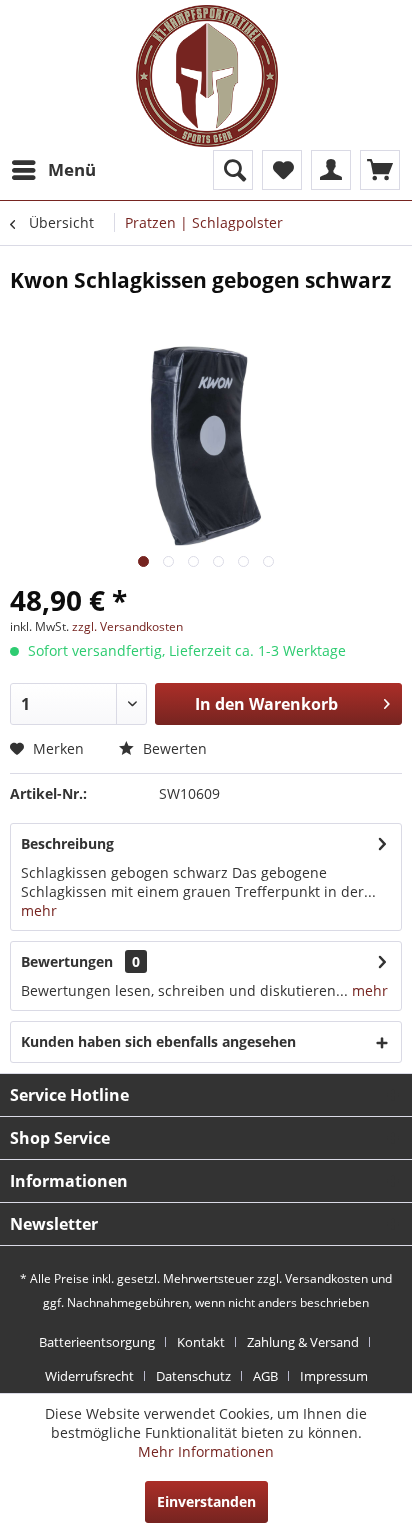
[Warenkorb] (380, 170)
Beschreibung (67, 843)
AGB (265, 1376)
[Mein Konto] (331, 170)
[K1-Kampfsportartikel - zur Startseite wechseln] (207, 76)
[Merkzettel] (282, 170)
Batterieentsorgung (97, 1342)
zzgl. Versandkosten (127, 626)
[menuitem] (53, 170)
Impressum (334, 1376)
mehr (39, 910)
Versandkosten (326, 1278)
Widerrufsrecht (89, 1376)
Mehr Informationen (206, 1451)
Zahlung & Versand (303, 1342)
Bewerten (173, 748)
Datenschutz (193, 1376)
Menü (72, 169)
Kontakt (201, 1342)
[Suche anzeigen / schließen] (233, 170)
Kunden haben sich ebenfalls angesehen (158, 1041)
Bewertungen (67, 961)
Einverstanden (206, 1501)
